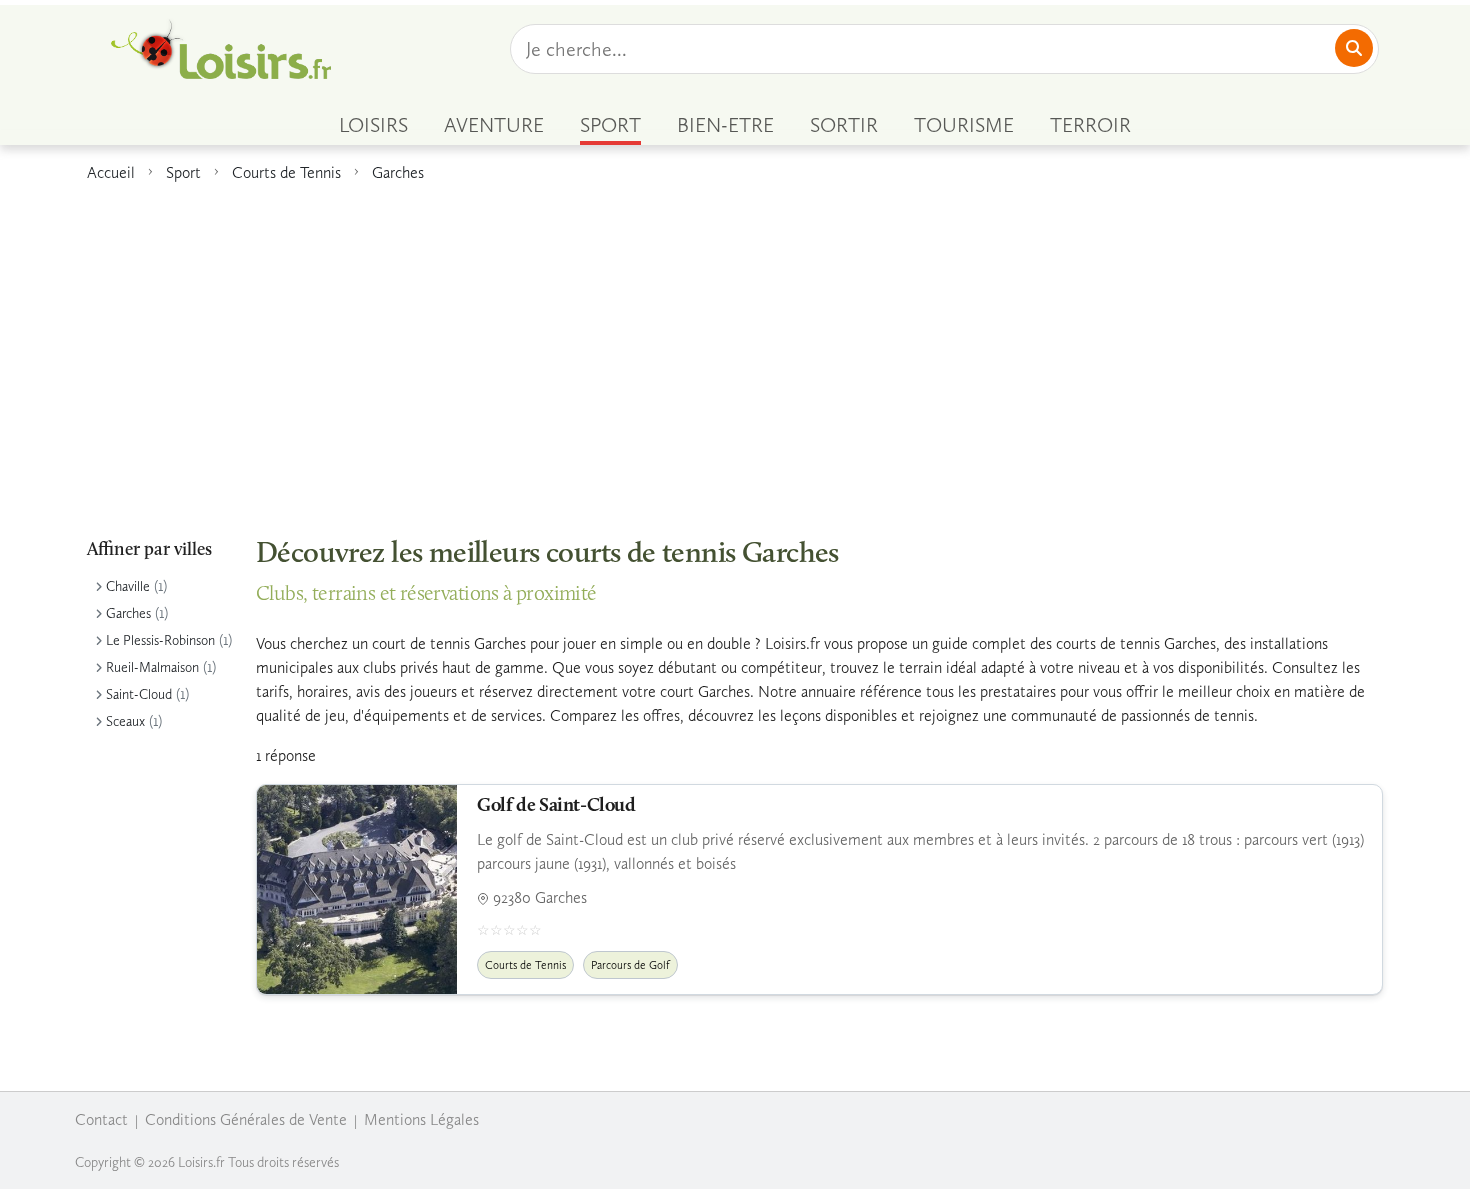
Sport (183, 172)
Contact (101, 1119)
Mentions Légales (421, 1119)
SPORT (610, 125)
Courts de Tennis (286, 172)
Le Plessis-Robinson (160, 640)
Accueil (111, 172)
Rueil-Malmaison (152, 667)
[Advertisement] (735, 349)
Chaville (128, 586)
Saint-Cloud (139, 694)
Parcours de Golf (630, 965)
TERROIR (1090, 125)
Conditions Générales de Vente (246, 1119)
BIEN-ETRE (725, 125)
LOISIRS (373, 125)
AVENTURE (494, 125)
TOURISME (964, 125)
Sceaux (125, 721)
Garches (398, 172)
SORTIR (844, 125)
